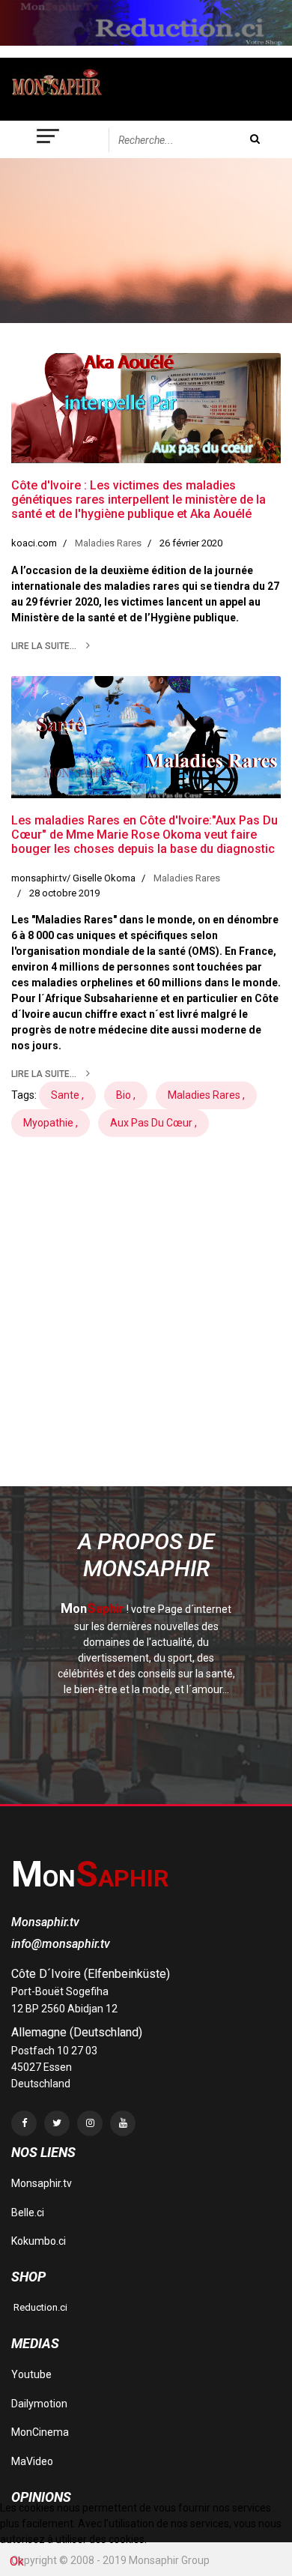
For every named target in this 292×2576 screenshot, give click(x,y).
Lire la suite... (45, 646)
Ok (17, 2561)
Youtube (31, 2374)
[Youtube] (123, 2123)
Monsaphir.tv (42, 2183)
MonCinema (40, 2432)
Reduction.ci (39, 2307)
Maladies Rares (108, 543)
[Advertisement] (146, 1336)
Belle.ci (28, 2212)
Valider (255, 139)
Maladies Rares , (206, 1095)
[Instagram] (90, 2123)
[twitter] (57, 2123)
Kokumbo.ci (39, 2241)
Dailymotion (39, 2404)
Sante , (67, 1095)
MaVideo (32, 2461)
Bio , (126, 1095)
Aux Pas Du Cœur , (153, 1123)
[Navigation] (49, 139)
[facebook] (24, 2123)
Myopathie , (51, 1123)
